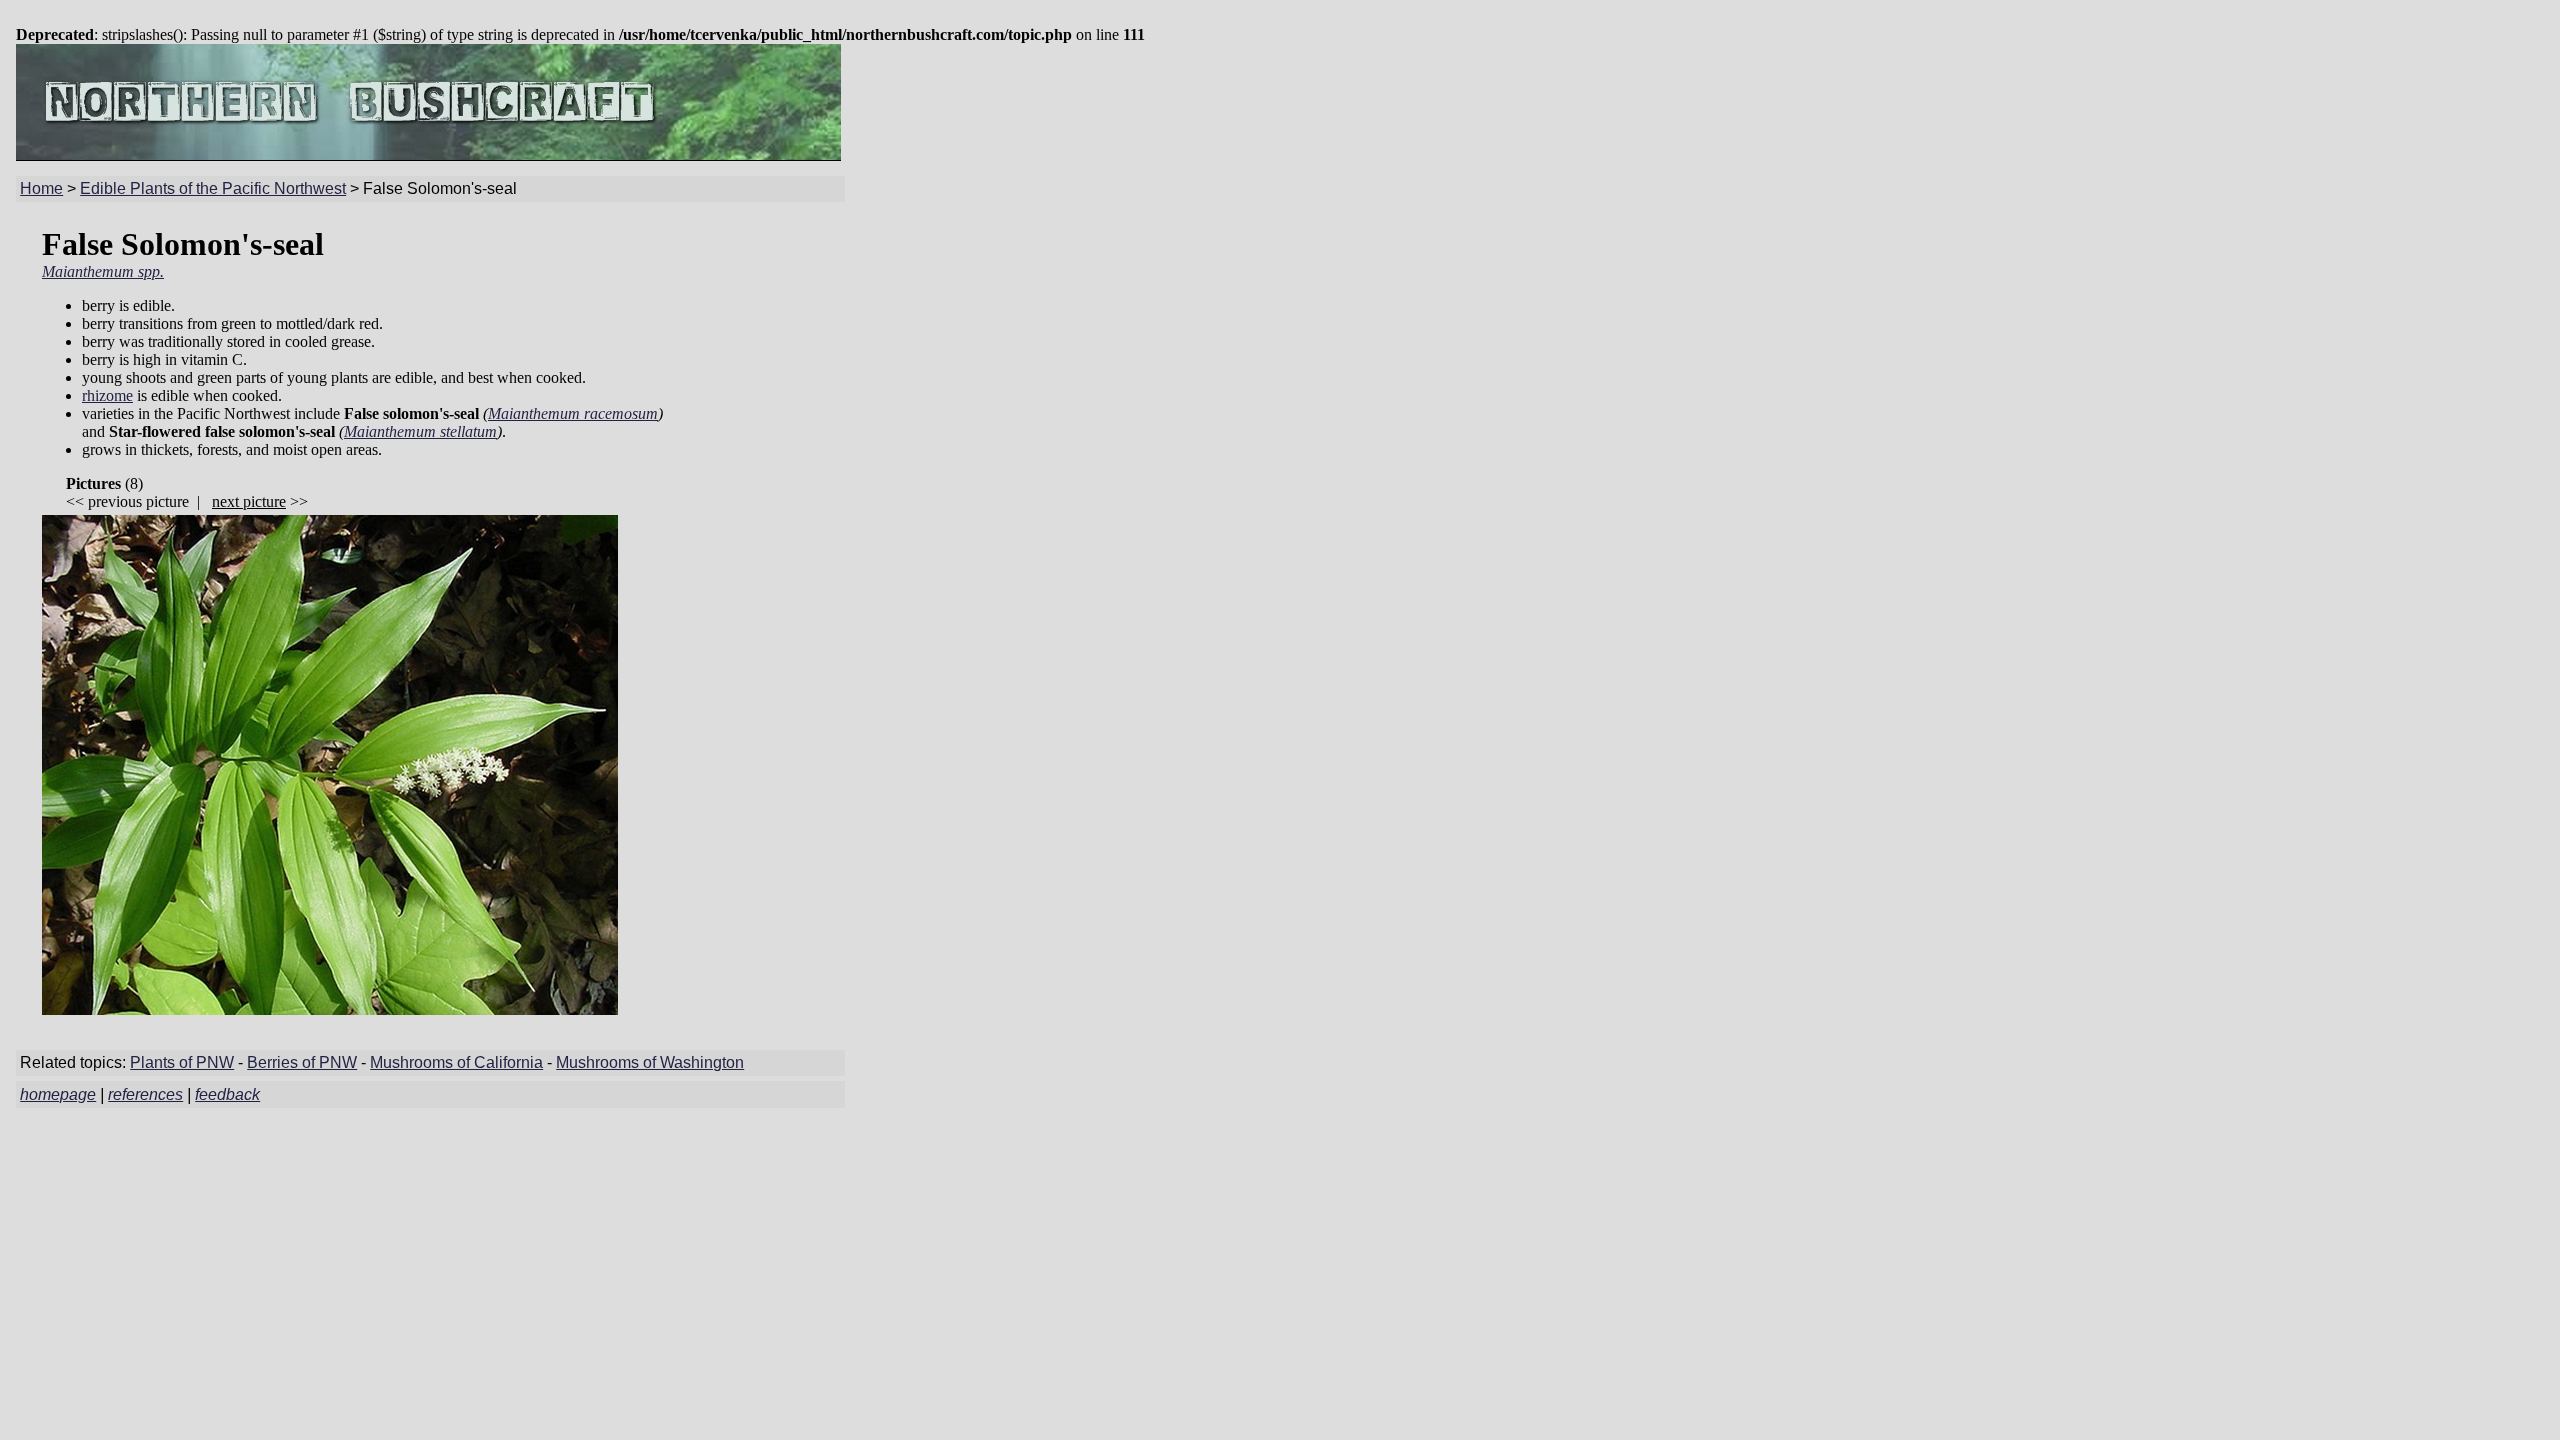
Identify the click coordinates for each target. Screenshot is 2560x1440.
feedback (227, 1094)
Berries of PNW (302, 1062)
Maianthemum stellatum (420, 431)
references (145, 1094)
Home (41, 188)
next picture (249, 501)
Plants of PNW (182, 1062)
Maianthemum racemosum (573, 413)
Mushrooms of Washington (650, 1062)
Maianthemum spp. (103, 271)
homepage (58, 1094)
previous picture (138, 501)
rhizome (107, 395)
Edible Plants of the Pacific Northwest (213, 188)
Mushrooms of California (456, 1062)
